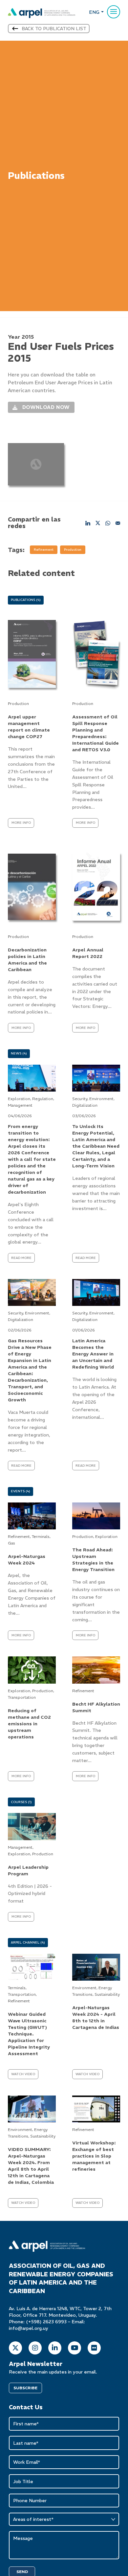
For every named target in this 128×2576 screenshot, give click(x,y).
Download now (40, 406)
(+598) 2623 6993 (46, 2322)
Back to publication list (54, 29)
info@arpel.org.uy (29, 2328)
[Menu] (114, 12)
